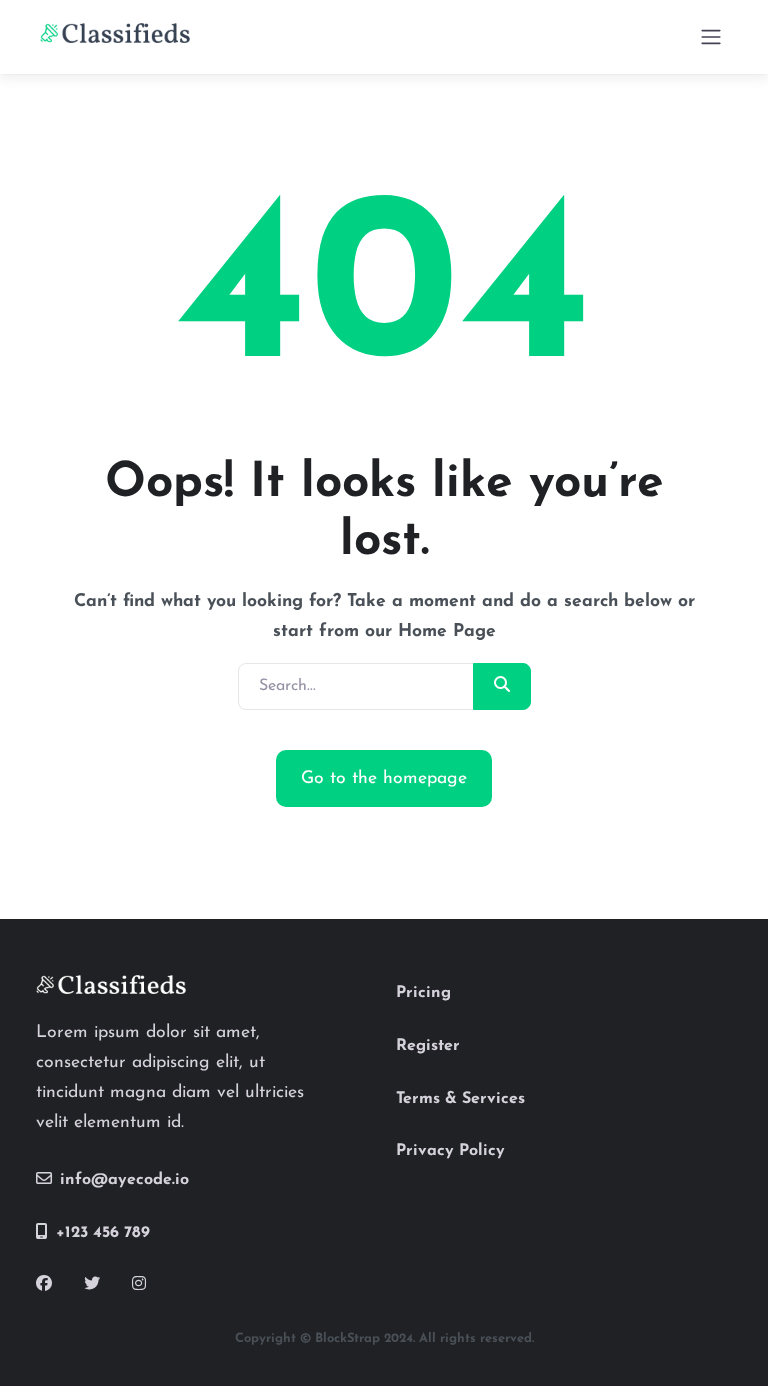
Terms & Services (460, 1099)
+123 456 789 (103, 1233)
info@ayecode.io (124, 1180)
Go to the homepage (384, 778)
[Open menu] (711, 37)
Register (428, 1046)
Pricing (423, 993)
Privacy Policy (450, 1151)
